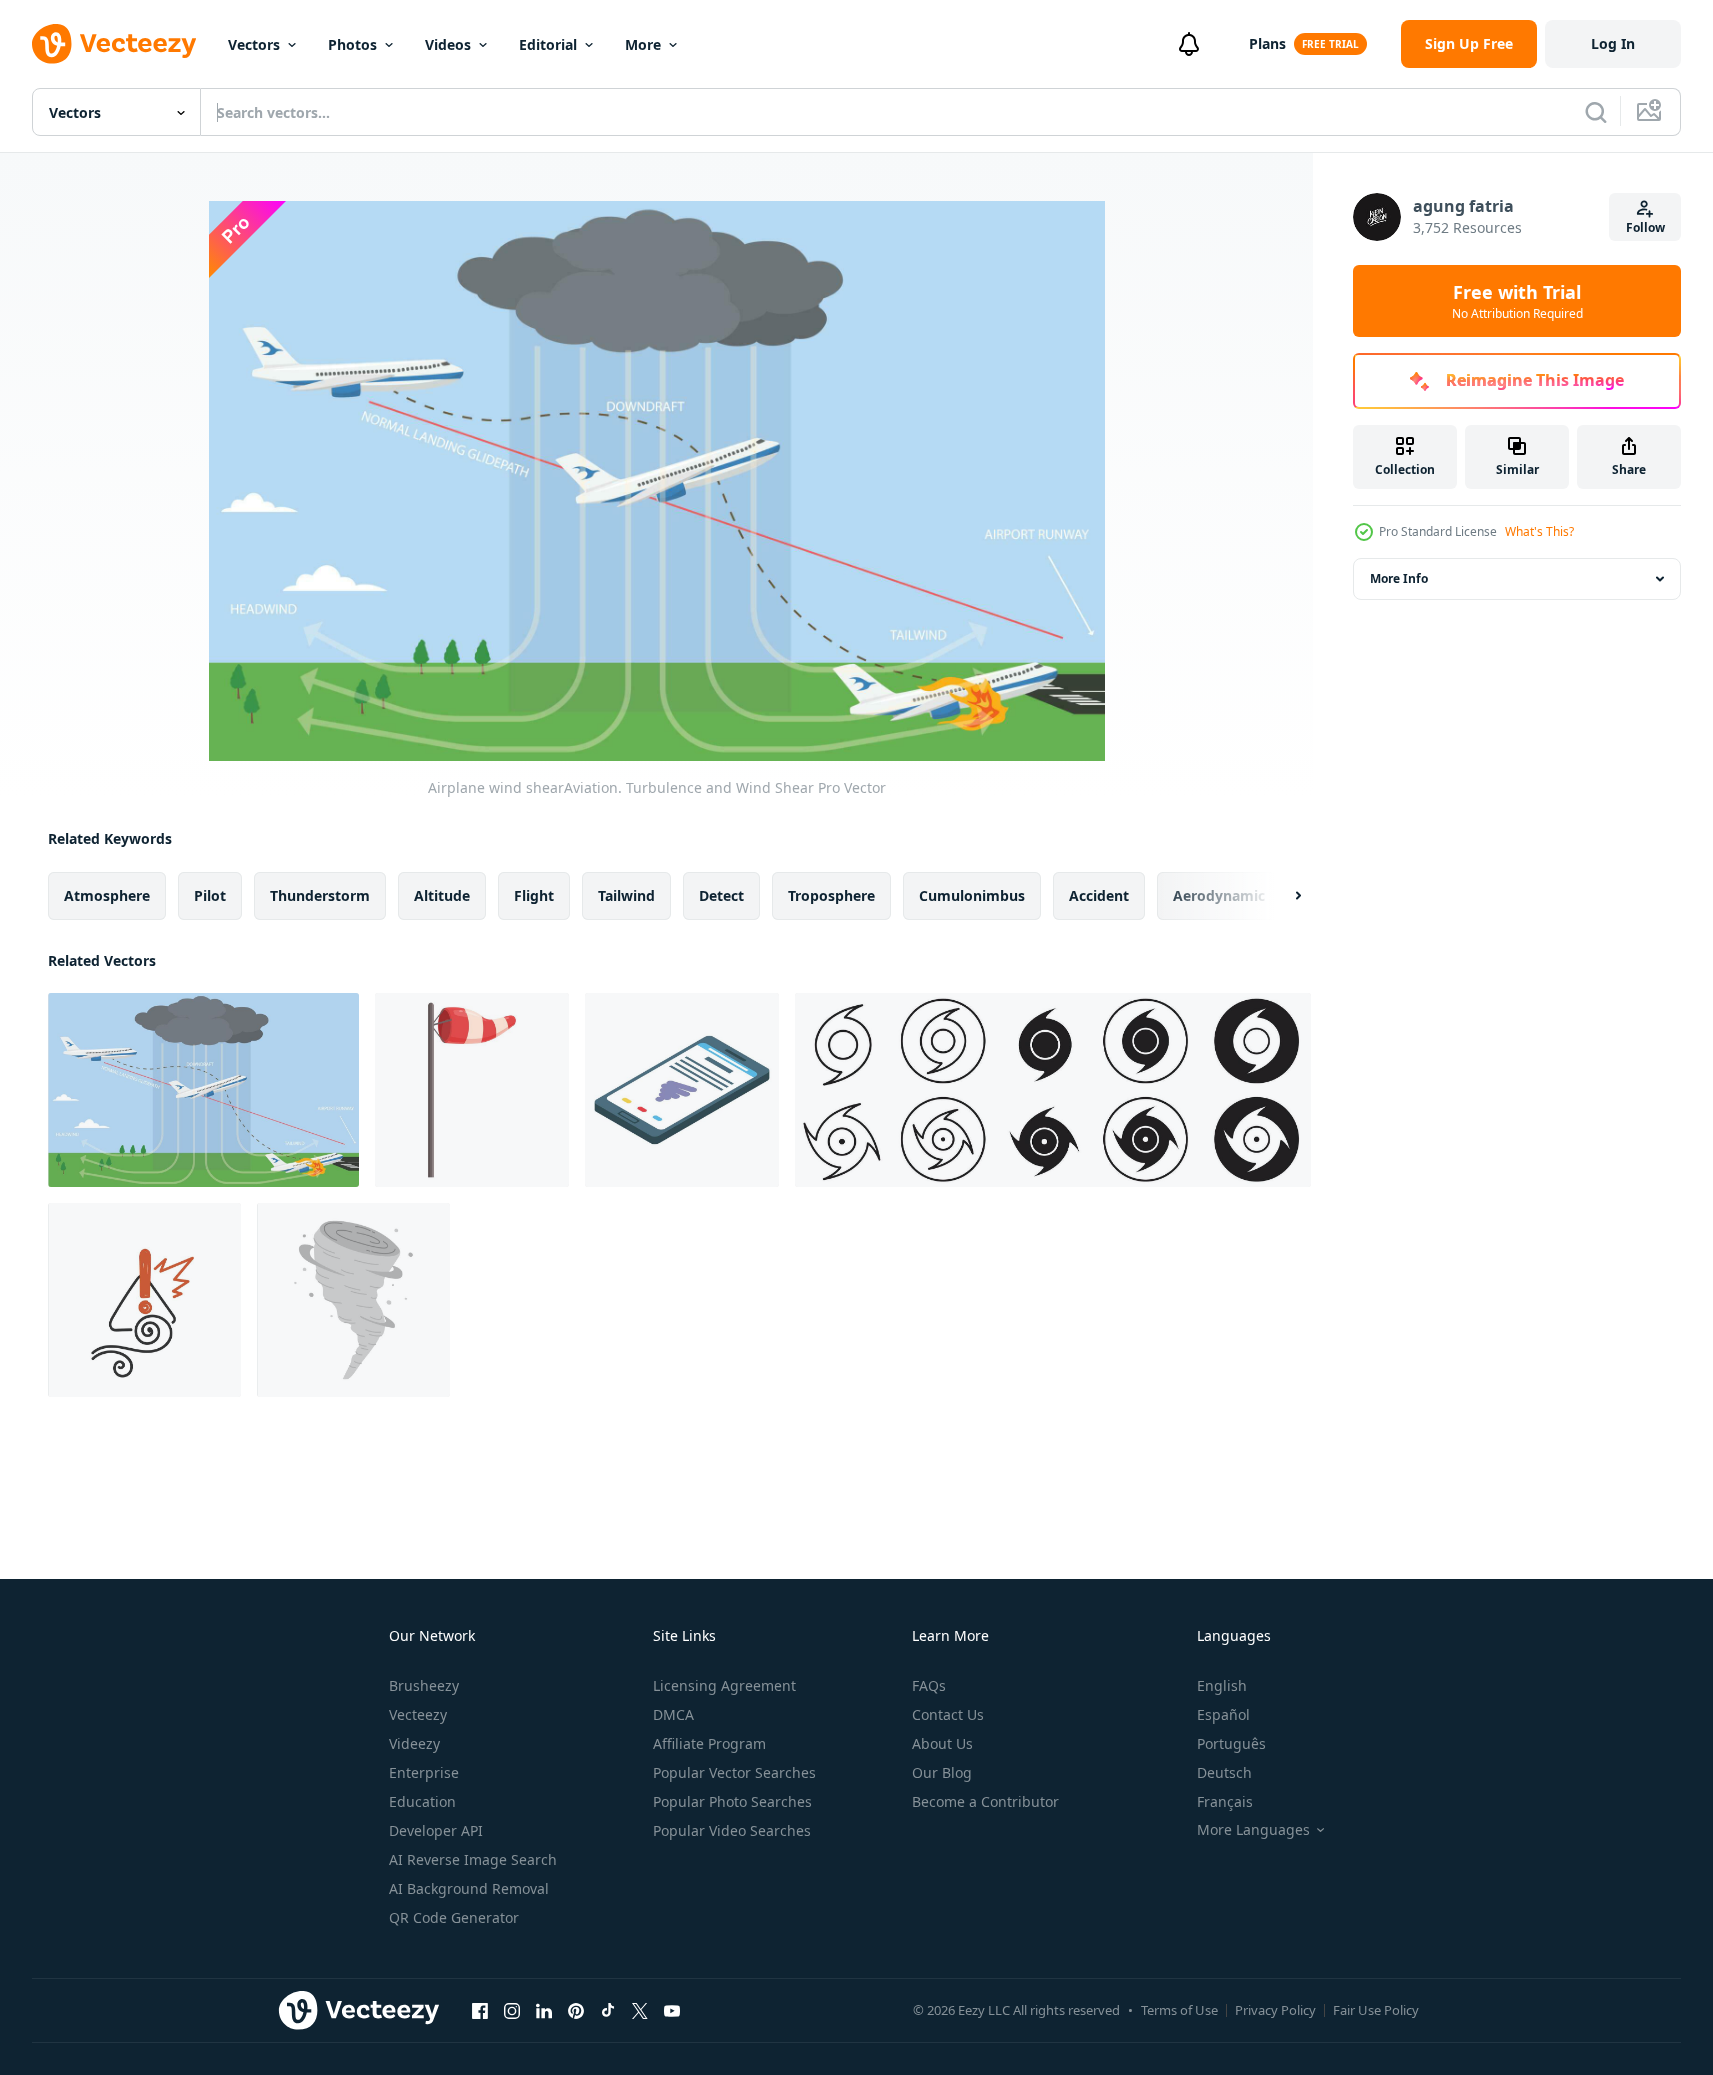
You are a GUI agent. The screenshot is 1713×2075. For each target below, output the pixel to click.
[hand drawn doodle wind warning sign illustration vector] (144, 1300)
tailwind (626, 895)
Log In (1613, 43)
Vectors (254, 44)
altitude (442, 895)
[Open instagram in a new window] (512, 2010)
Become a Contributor (985, 1801)
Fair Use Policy (1376, 2010)
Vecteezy (418, 1714)
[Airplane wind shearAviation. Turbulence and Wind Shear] (203, 1090)
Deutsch (1224, 1772)
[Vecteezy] (114, 44)
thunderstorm (320, 895)
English (1222, 1685)
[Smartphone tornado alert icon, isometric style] (682, 1090)
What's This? (1539, 531)
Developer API (436, 1830)
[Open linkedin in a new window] (544, 2010)
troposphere (831, 895)
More (643, 44)
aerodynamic (1219, 895)
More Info (1399, 578)
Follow (1645, 227)
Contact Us (948, 1714)
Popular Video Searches (732, 1830)
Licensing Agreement (724, 1685)
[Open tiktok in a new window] (608, 2010)
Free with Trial (1517, 301)
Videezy (414, 1743)
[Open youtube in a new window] (672, 2010)
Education (422, 1801)
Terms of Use (1179, 2010)
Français (1225, 1801)
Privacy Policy (1275, 2010)
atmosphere (107, 895)
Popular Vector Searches (734, 1772)
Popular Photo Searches (732, 1801)
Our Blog (942, 1772)
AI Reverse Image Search (473, 1859)
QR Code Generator (454, 1917)
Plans (1267, 43)
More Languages (1253, 1830)
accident (1099, 895)
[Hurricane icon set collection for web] (1053, 1090)
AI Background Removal (469, 1888)
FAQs (929, 1685)
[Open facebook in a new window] (480, 2010)
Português (1231, 1743)
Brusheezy (424, 1685)
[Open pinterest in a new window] (576, 2010)
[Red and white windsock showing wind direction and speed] (472, 1090)
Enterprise (424, 1772)
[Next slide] (1281, 896)
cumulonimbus (972, 895)
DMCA (673, 1714)
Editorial (548, 44)
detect (721, 895)
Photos (352, 44)
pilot (210, 895)
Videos (448, 44)
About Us (942, 1743)
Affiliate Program (709, 1743)
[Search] (1596, 112)
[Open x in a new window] (640, 2010)
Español (1223, 1714)
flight (534, 895)
